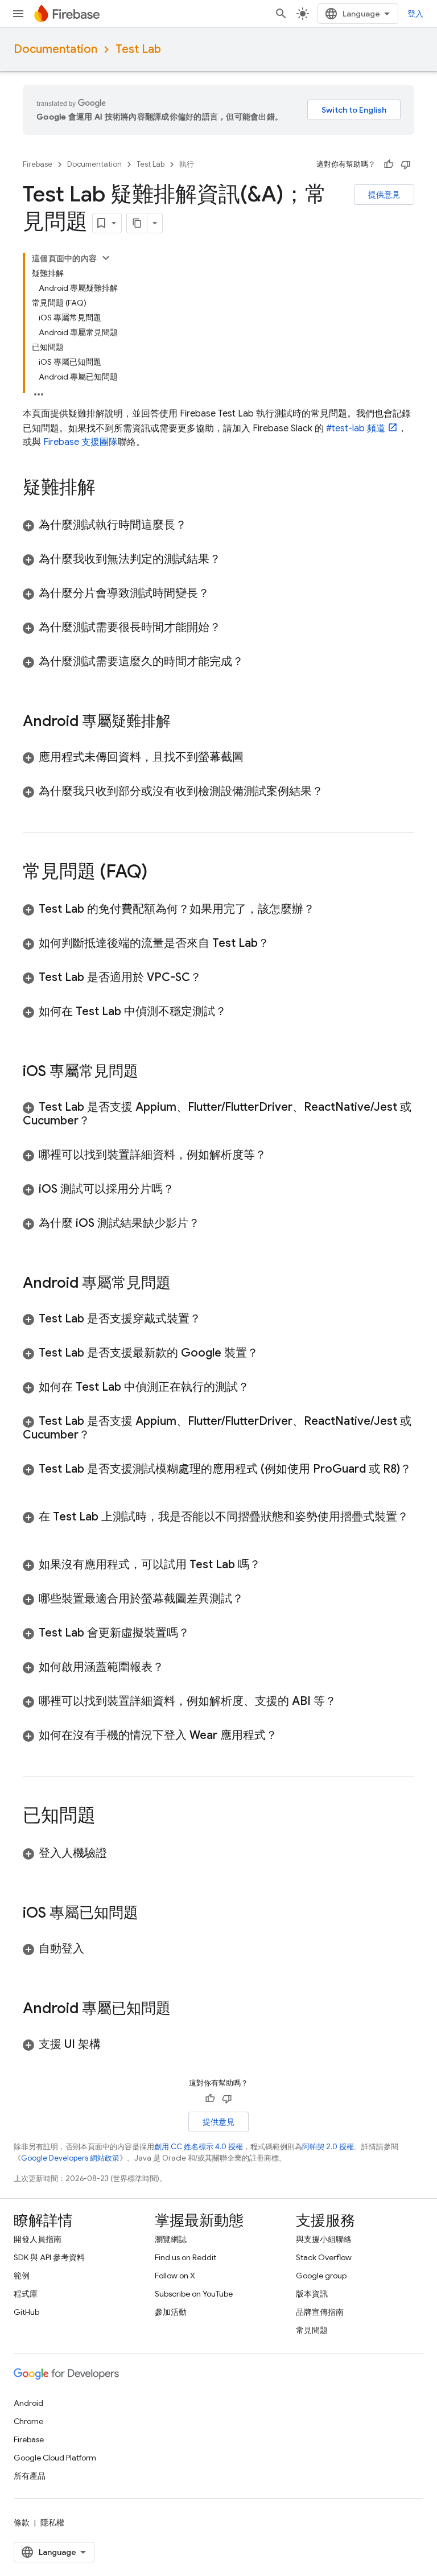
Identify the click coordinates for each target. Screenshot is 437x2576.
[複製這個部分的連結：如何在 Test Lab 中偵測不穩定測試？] (238, 1012)
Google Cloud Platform (55, 2458)
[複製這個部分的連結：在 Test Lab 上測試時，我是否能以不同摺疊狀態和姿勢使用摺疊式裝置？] (34, 1531)
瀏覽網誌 (171, 2239)
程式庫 (26, 2294)
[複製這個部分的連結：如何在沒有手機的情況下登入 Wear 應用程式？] (288, 1736)
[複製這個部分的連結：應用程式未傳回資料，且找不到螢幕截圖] (255, 757)
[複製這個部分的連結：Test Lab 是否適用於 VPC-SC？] (213, 978)
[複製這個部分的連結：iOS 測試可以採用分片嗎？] (185, 1189)
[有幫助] (389, 164)
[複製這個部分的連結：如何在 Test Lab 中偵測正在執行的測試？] (261, 1387)
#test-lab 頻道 (356, 428)
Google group (321, 2276)
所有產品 (30, 2476)
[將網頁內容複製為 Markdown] (137, 223)
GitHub (26, 2312)
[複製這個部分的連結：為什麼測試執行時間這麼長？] (198, 525)
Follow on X (175, 2276)
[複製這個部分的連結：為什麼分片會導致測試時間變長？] (221, 593)
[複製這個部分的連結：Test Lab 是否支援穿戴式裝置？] (212, 1319)
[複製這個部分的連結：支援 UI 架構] (112, 2045)
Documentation (55, 49)
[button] (218, 525)
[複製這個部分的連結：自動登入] (96, 1949)
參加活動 (171, 2312)
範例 (22, 2276)
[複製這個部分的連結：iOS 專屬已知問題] (150, 1914)
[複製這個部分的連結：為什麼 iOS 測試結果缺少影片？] (211, 1223)
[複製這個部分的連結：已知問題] (107, 1817)
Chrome (28, 2421)
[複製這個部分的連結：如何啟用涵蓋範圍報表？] (175, 1667)
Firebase (38, 164)
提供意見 (384, 195)
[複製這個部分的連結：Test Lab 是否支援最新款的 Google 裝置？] (270, 1353)
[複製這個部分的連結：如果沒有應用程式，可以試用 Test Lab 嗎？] (272, 1565)
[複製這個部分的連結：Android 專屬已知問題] (182, 2009)
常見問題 (312, 2330)
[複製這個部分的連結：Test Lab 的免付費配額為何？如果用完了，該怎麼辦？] (326, 909)
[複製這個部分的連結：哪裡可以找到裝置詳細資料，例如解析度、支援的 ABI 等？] (348, 1701)
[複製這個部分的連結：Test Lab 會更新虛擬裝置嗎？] (201, 1633)
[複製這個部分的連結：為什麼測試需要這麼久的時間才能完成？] (255, 662)
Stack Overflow (324, 2257)
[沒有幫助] (406, 164)
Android (28, 2403)
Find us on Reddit (185, 2257)
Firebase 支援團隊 (81, 442)
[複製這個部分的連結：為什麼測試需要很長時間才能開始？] (232, 628)
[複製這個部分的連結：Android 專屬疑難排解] (182, 722)
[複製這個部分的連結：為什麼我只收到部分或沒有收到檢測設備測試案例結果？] (335, 792)
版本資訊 (312, 2294)
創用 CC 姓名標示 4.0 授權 (199, 2147)
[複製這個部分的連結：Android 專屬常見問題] (182, 1284)
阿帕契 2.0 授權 (328, 2147)
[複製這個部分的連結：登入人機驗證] (118, 1853)
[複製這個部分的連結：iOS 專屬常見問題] (150, 1072)
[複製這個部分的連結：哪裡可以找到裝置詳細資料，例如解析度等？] (278, 1155)
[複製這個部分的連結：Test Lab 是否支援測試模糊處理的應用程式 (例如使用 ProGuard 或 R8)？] (34, 1483)
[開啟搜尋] (281, 14)
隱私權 (52, 2523)
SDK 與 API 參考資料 (49, 2257)
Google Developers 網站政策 (70, 2158)
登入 (415, 14)
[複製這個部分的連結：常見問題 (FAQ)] (159, 873)
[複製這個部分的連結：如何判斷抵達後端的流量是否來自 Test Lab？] (281, 943)
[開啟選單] (18, 14)
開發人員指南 (38, 2239)
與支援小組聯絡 (324, 2239)
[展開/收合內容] (106, 258)
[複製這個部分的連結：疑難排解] (107, 489)
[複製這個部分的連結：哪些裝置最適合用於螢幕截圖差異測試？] (255, 1599)
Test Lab (138, 49)
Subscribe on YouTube (194, 2294)
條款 (22, 2523)
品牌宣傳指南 (320, 2312)
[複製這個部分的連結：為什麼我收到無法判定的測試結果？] (232, 559)
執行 (187, 164)
